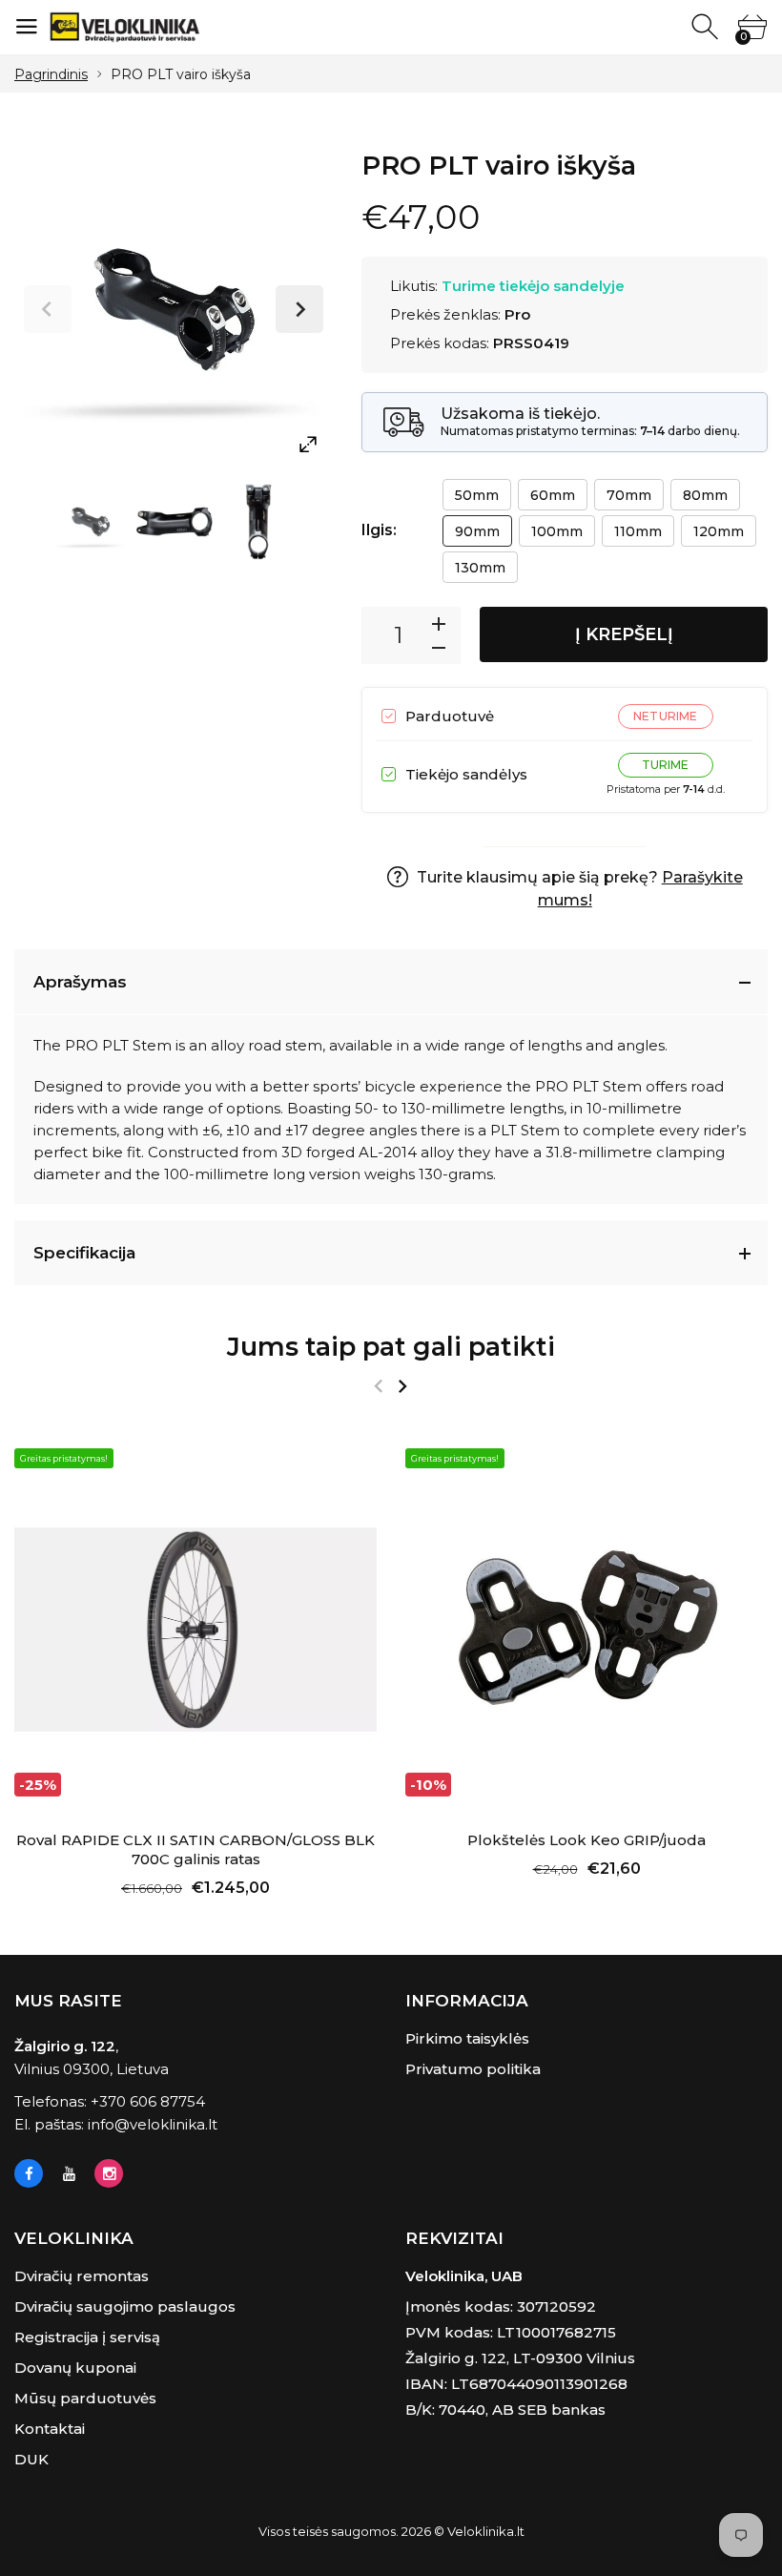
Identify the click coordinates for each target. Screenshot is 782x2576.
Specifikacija (84, 1253)
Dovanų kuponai (75, 2368)
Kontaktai (50, 2429)
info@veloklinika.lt (153, 2124)
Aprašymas (80, 982)
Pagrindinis (51, 74)
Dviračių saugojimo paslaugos (125, 2306)
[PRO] (91, 522)
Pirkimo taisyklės (467, 2038)
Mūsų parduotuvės (85, 2398)
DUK (31, 2459)
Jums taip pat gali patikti (391, 1347)
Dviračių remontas (82, 2276)
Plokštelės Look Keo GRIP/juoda (586, 1840)
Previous (48, 309)
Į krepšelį (624, 634)
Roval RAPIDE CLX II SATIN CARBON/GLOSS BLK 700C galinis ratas (195, 1849)
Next (299, 309)
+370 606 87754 (148, 2101)
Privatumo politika (473, 2069)
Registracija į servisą (87, 2337)
